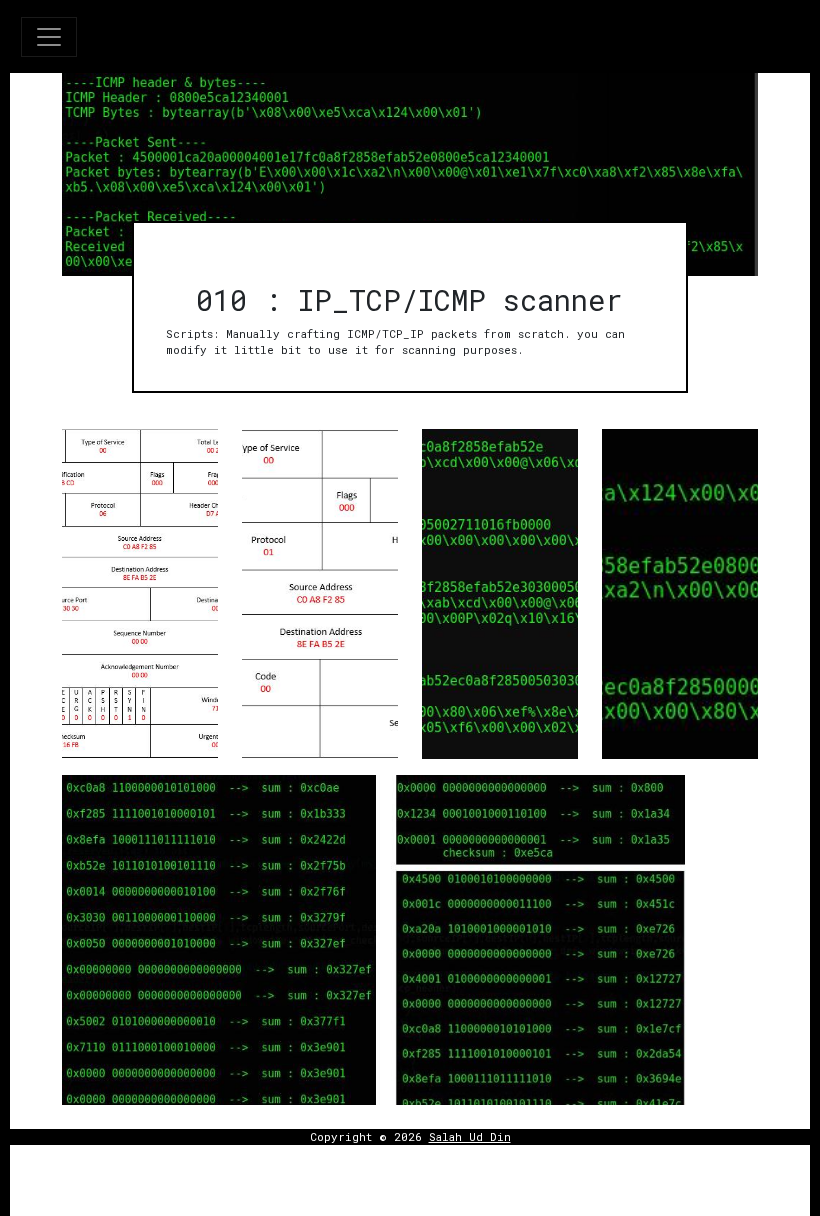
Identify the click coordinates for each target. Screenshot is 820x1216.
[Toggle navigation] (49, 37)
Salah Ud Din (470, 1136)
